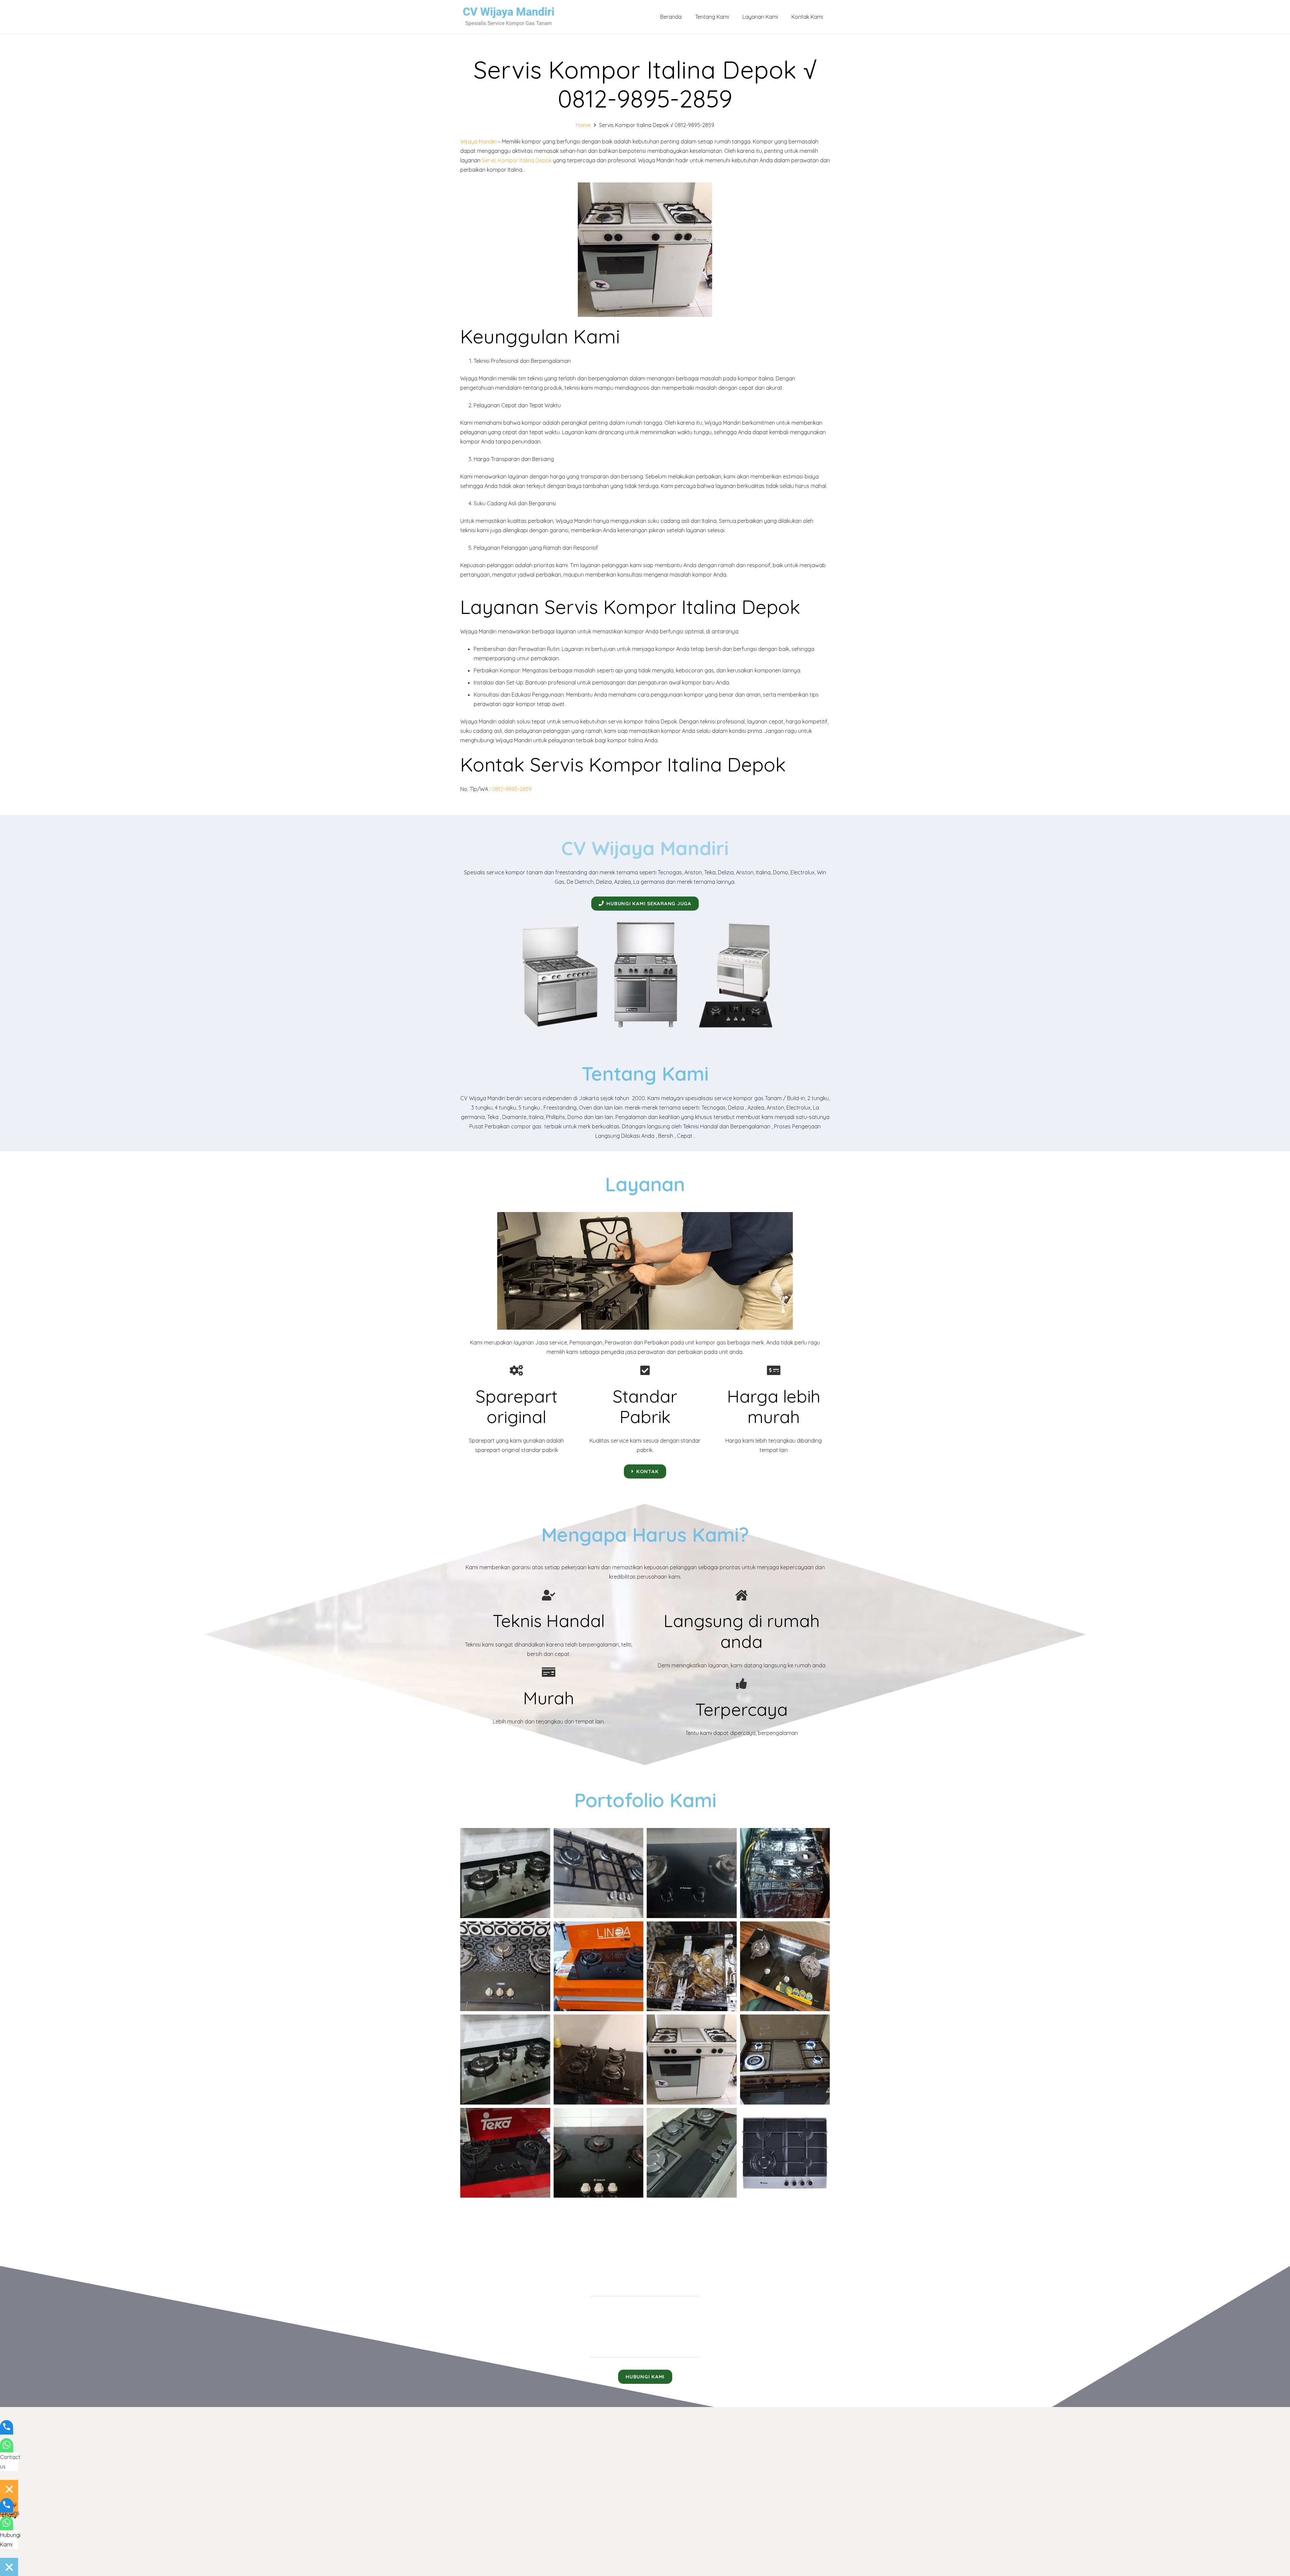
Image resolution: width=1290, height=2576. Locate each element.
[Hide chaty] (9, 2489)
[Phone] (7, 2431)
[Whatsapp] (7, 2449)
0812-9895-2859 (512, 789)
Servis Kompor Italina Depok (517, 160)
